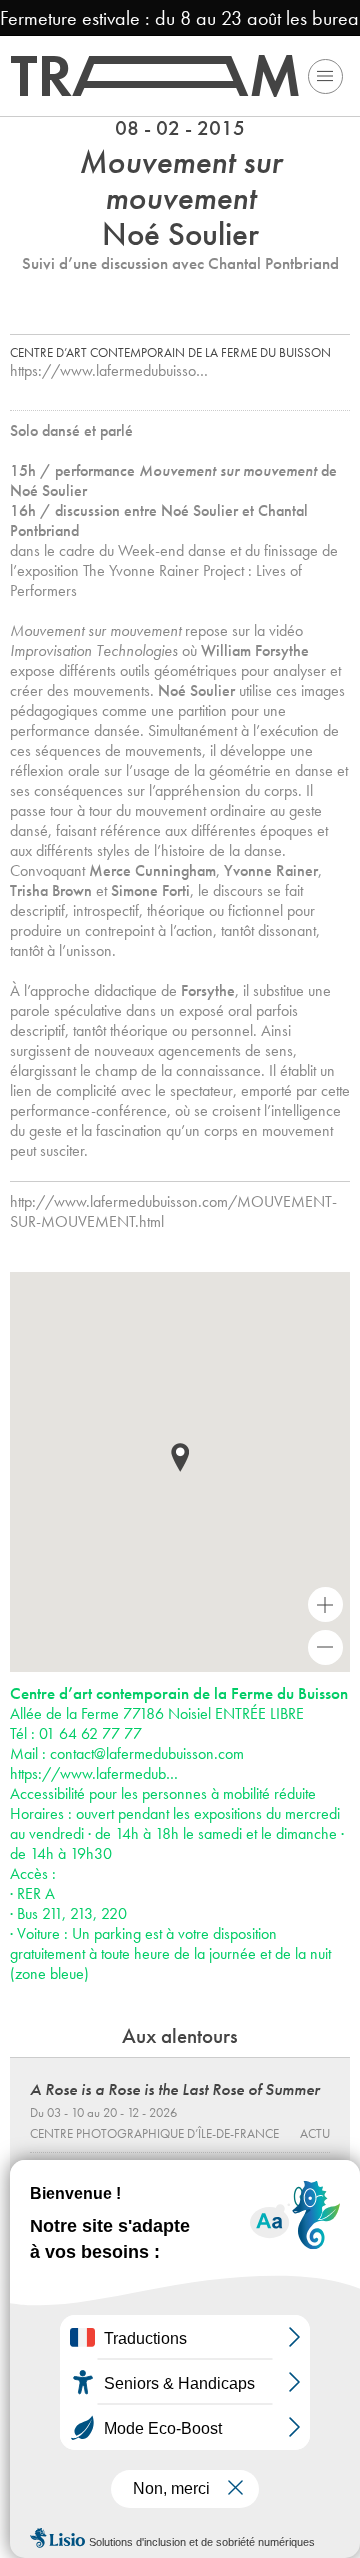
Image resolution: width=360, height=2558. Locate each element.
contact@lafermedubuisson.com (147, 1753)
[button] (180, 1457)
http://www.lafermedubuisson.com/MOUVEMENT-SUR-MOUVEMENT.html (173, 1211)
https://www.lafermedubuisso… (109, 370)
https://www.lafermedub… (94, 1773)
